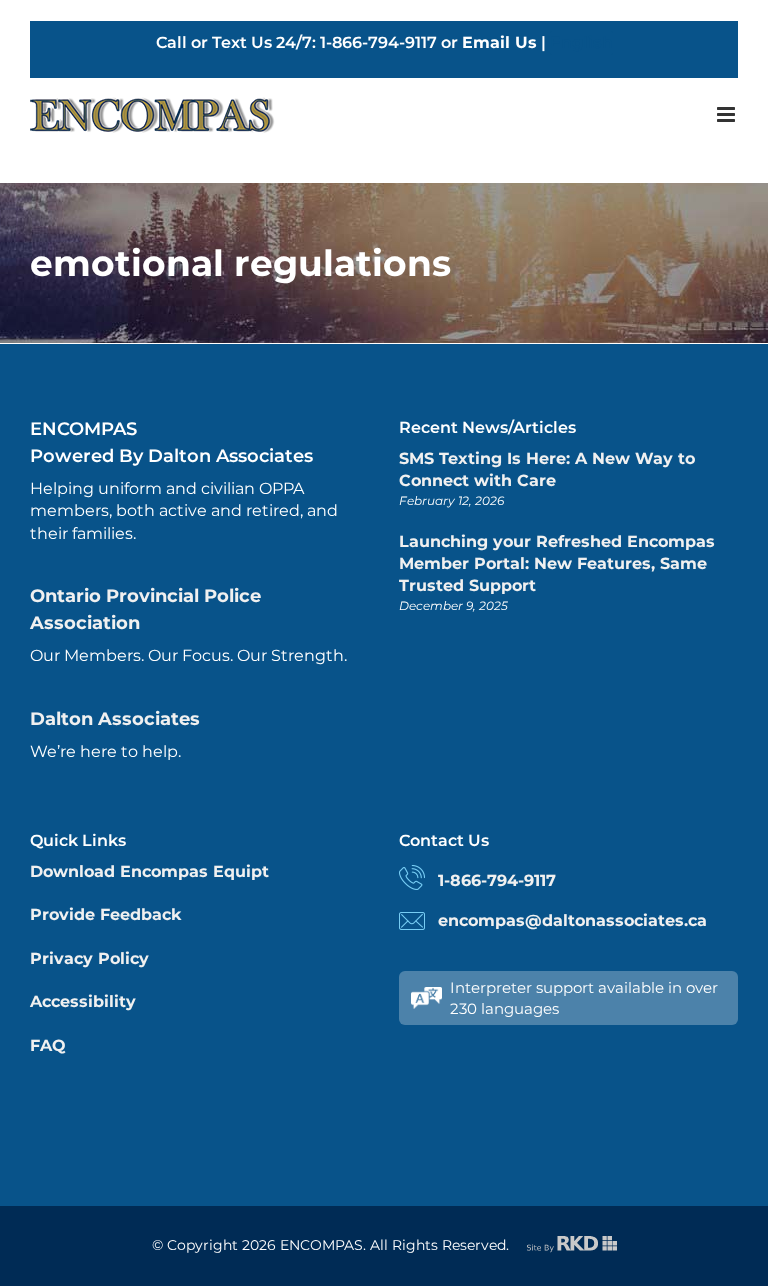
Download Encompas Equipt (149, 871)
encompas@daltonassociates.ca (572, 920)
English (581, 42)
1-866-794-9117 (497, 880)
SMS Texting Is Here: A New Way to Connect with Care (547, 469)
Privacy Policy (89, 958)
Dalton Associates (115, 719)
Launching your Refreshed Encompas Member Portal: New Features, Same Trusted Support (557, 564)
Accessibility (83, 1001)
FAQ (48, 1045)
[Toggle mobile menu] (727, 114)
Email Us (499, 42)
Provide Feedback (105, 914)
